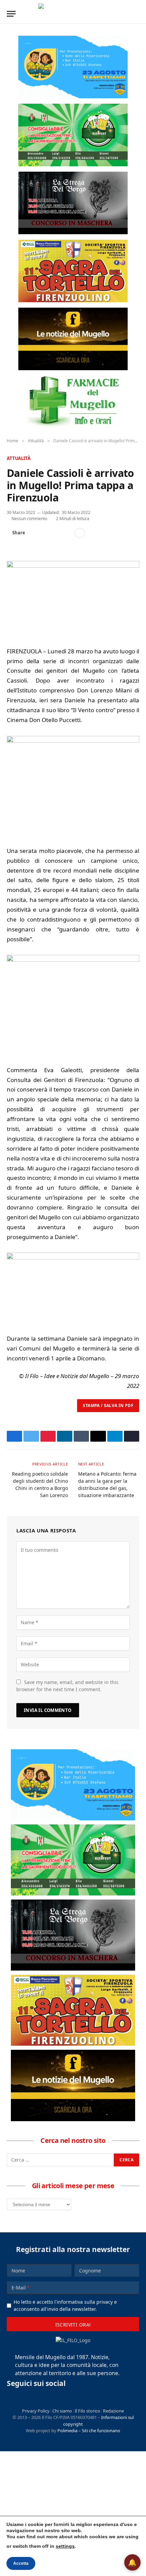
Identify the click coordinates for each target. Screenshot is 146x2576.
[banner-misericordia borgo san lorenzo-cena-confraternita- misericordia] (73, 67)
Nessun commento (29, 519)
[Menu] (11, 14)
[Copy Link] (67, 533)
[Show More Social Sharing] (80, 533)
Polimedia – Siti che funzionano (89, 2431)
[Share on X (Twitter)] (45, 533)
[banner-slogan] (73, 339)
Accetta (21, 2563)
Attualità (19, 458)
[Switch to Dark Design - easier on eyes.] (126, 14)
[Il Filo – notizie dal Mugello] (73, 14)
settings (65, 2546)
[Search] (136, 14)
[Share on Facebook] (34, 533)
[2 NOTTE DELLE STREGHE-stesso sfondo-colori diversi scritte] (73, 203)
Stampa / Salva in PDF (108, 1405)
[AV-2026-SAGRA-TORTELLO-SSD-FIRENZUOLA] (73, 271)
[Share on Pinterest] (56, 533)
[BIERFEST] (73, 135)
